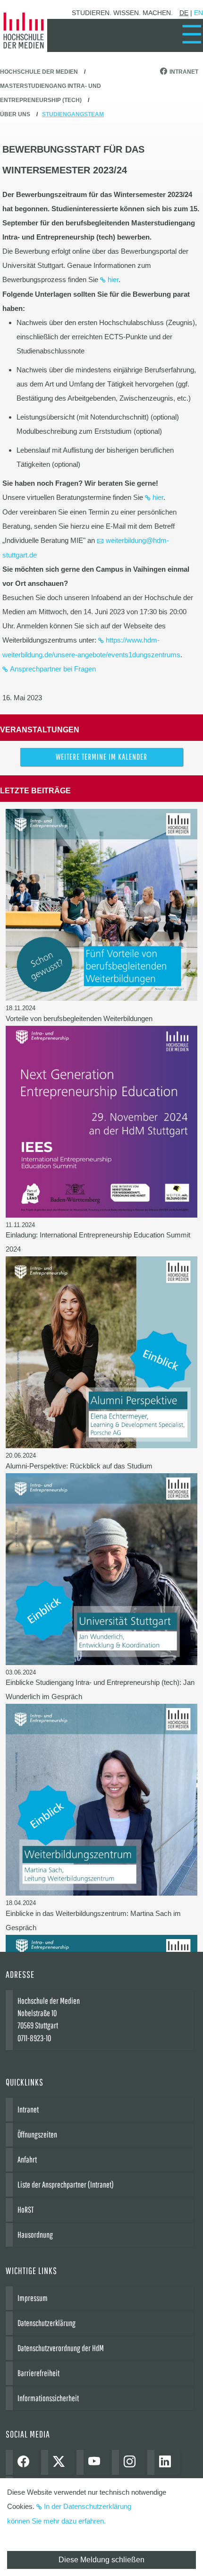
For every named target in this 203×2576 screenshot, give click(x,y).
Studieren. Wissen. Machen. (122, 13)
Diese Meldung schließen (101, 2560)
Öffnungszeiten (37, 2134)
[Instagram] (132, 2462)
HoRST (25, 2210)
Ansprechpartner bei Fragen (53, 669)
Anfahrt (27, 2160)
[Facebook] (26, 2462)
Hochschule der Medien (39, 72)
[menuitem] (192, 34)
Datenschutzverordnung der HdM (61, 2348)
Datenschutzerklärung (47, 2323)
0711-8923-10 (34, 2038)
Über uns (15, 114)
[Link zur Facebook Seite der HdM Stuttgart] (165, 72)
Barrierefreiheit (38, 2373)
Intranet (184, 72)
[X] (61, 2462)
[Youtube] (97, 2462)
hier (113, 279)
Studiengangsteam (73, 114)
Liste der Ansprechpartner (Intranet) (66, 2185)
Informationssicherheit (48, 2398)
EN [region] (199, 13)
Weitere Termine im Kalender (101, 757)
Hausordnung (35, 2235)
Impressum (33, 2298)
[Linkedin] (167, 2462)
